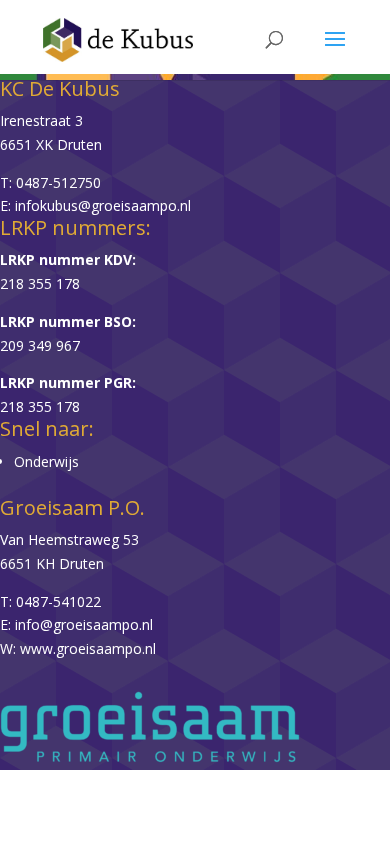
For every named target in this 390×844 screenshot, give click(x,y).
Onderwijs (46, 461)
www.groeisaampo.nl (88, 648)
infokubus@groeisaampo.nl (103, 205)
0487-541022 (58, 601)
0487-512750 (58, 182)
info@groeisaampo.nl (84, 624)
